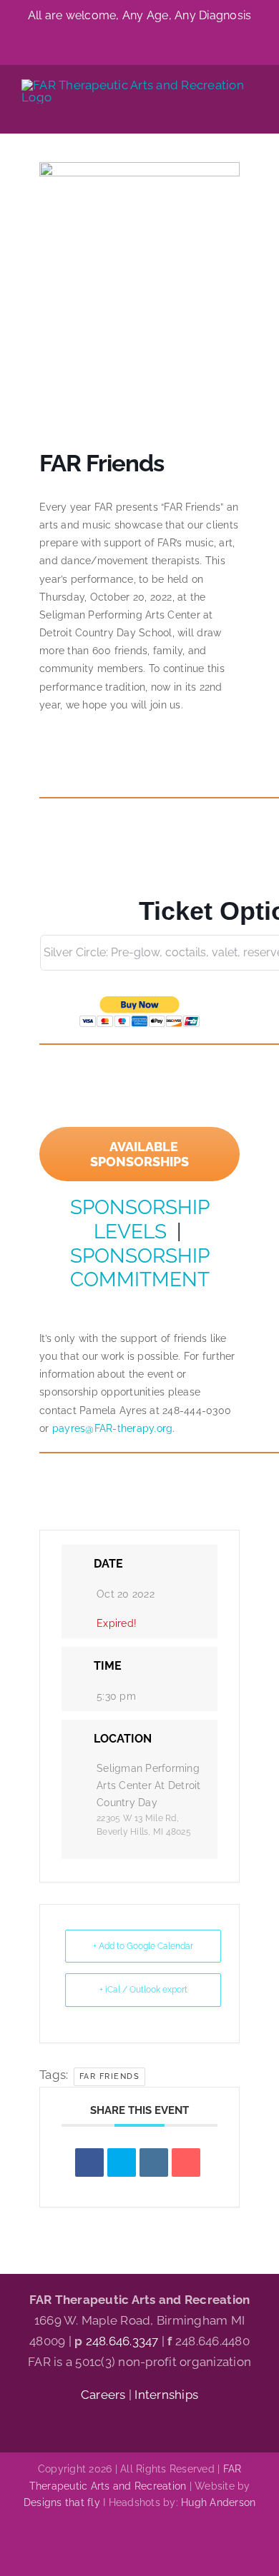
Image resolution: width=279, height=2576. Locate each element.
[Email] (186, 2162)
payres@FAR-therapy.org (113, 1428)
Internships (166, 2395)
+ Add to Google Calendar (143, 1946)
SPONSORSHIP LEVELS (140, 1219)
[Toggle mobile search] (226, 111)
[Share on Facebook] (89, 2162)
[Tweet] (122, 2162)
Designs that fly (62, 2502)
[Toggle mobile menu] (252, 111)
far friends (110, 2076)
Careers (105, 2395)
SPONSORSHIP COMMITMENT (140, 1268)
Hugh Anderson (218, 2502)
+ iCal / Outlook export (143, 1990)
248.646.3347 (122, 2341)
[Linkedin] (154, 2162)
